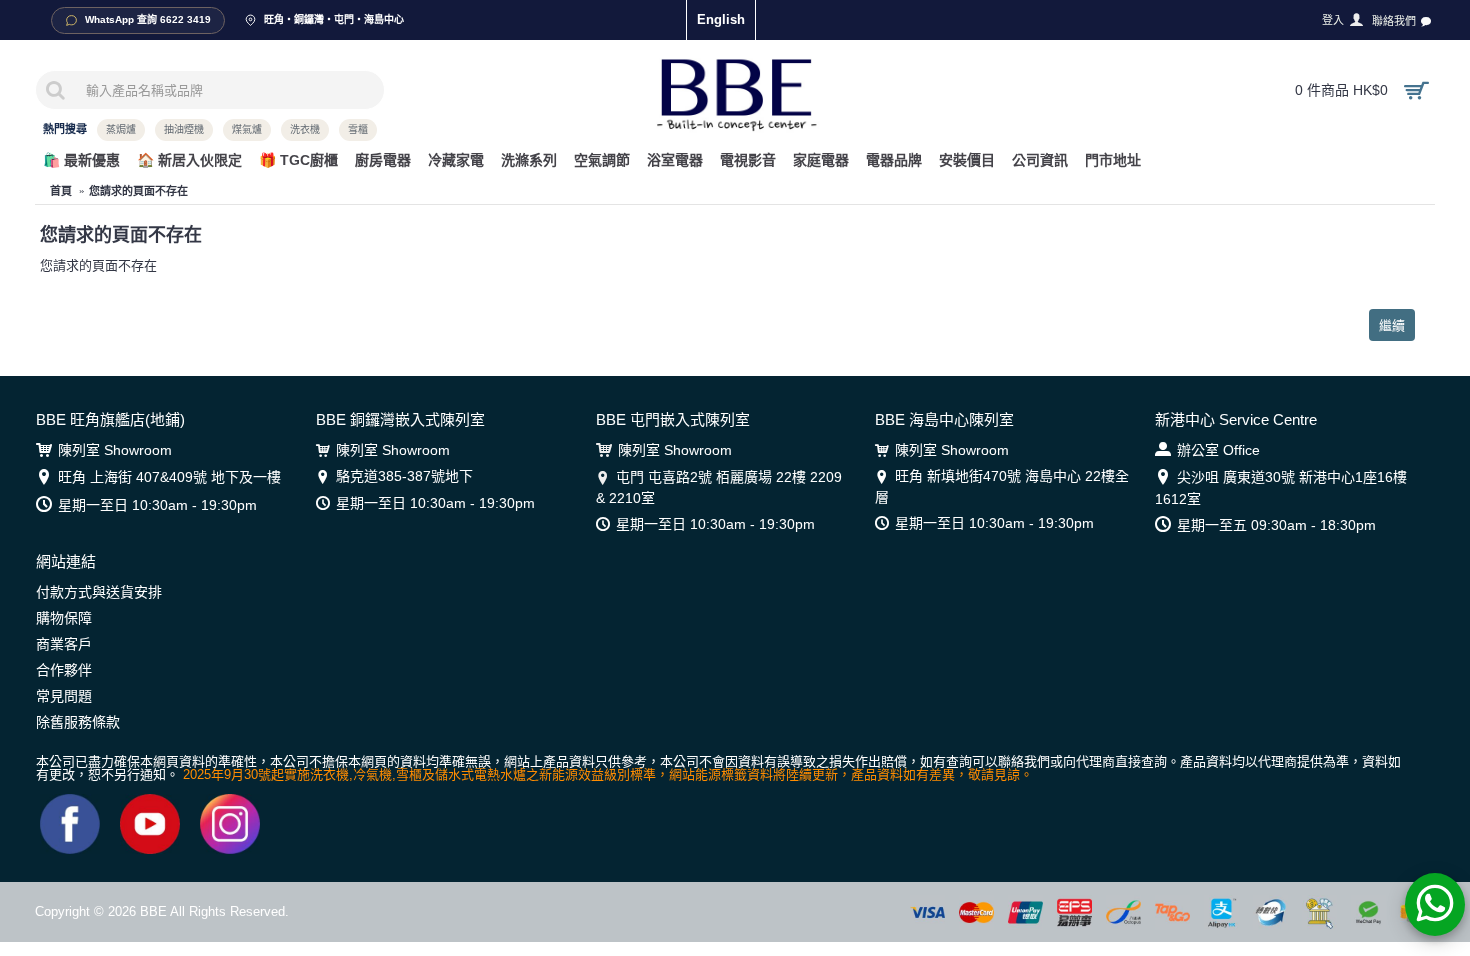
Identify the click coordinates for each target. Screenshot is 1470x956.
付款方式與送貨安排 (99, 592)
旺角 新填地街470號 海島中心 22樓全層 (1002, 486)
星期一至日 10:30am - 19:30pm (157, 505)
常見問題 (64, 696)
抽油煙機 (184, 129)
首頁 (61, 191)
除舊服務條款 (78, 722)
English (721, 19)
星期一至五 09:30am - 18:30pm (1276, 525)
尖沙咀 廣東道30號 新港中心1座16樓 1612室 (1281, 487)
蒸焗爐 (121, 129)
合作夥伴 (64, 670)
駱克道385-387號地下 (404, 476)
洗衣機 (305, 129)
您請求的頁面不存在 (138, 191)
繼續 (1392, 325)
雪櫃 (358, 129)
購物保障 (64, 618)
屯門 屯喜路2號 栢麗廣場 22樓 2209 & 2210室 (719, 487)
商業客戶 (64, 644)
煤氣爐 (247, 129)
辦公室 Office (1218, 450)
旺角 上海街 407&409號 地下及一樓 (169, 477)
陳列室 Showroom (115, 450)
